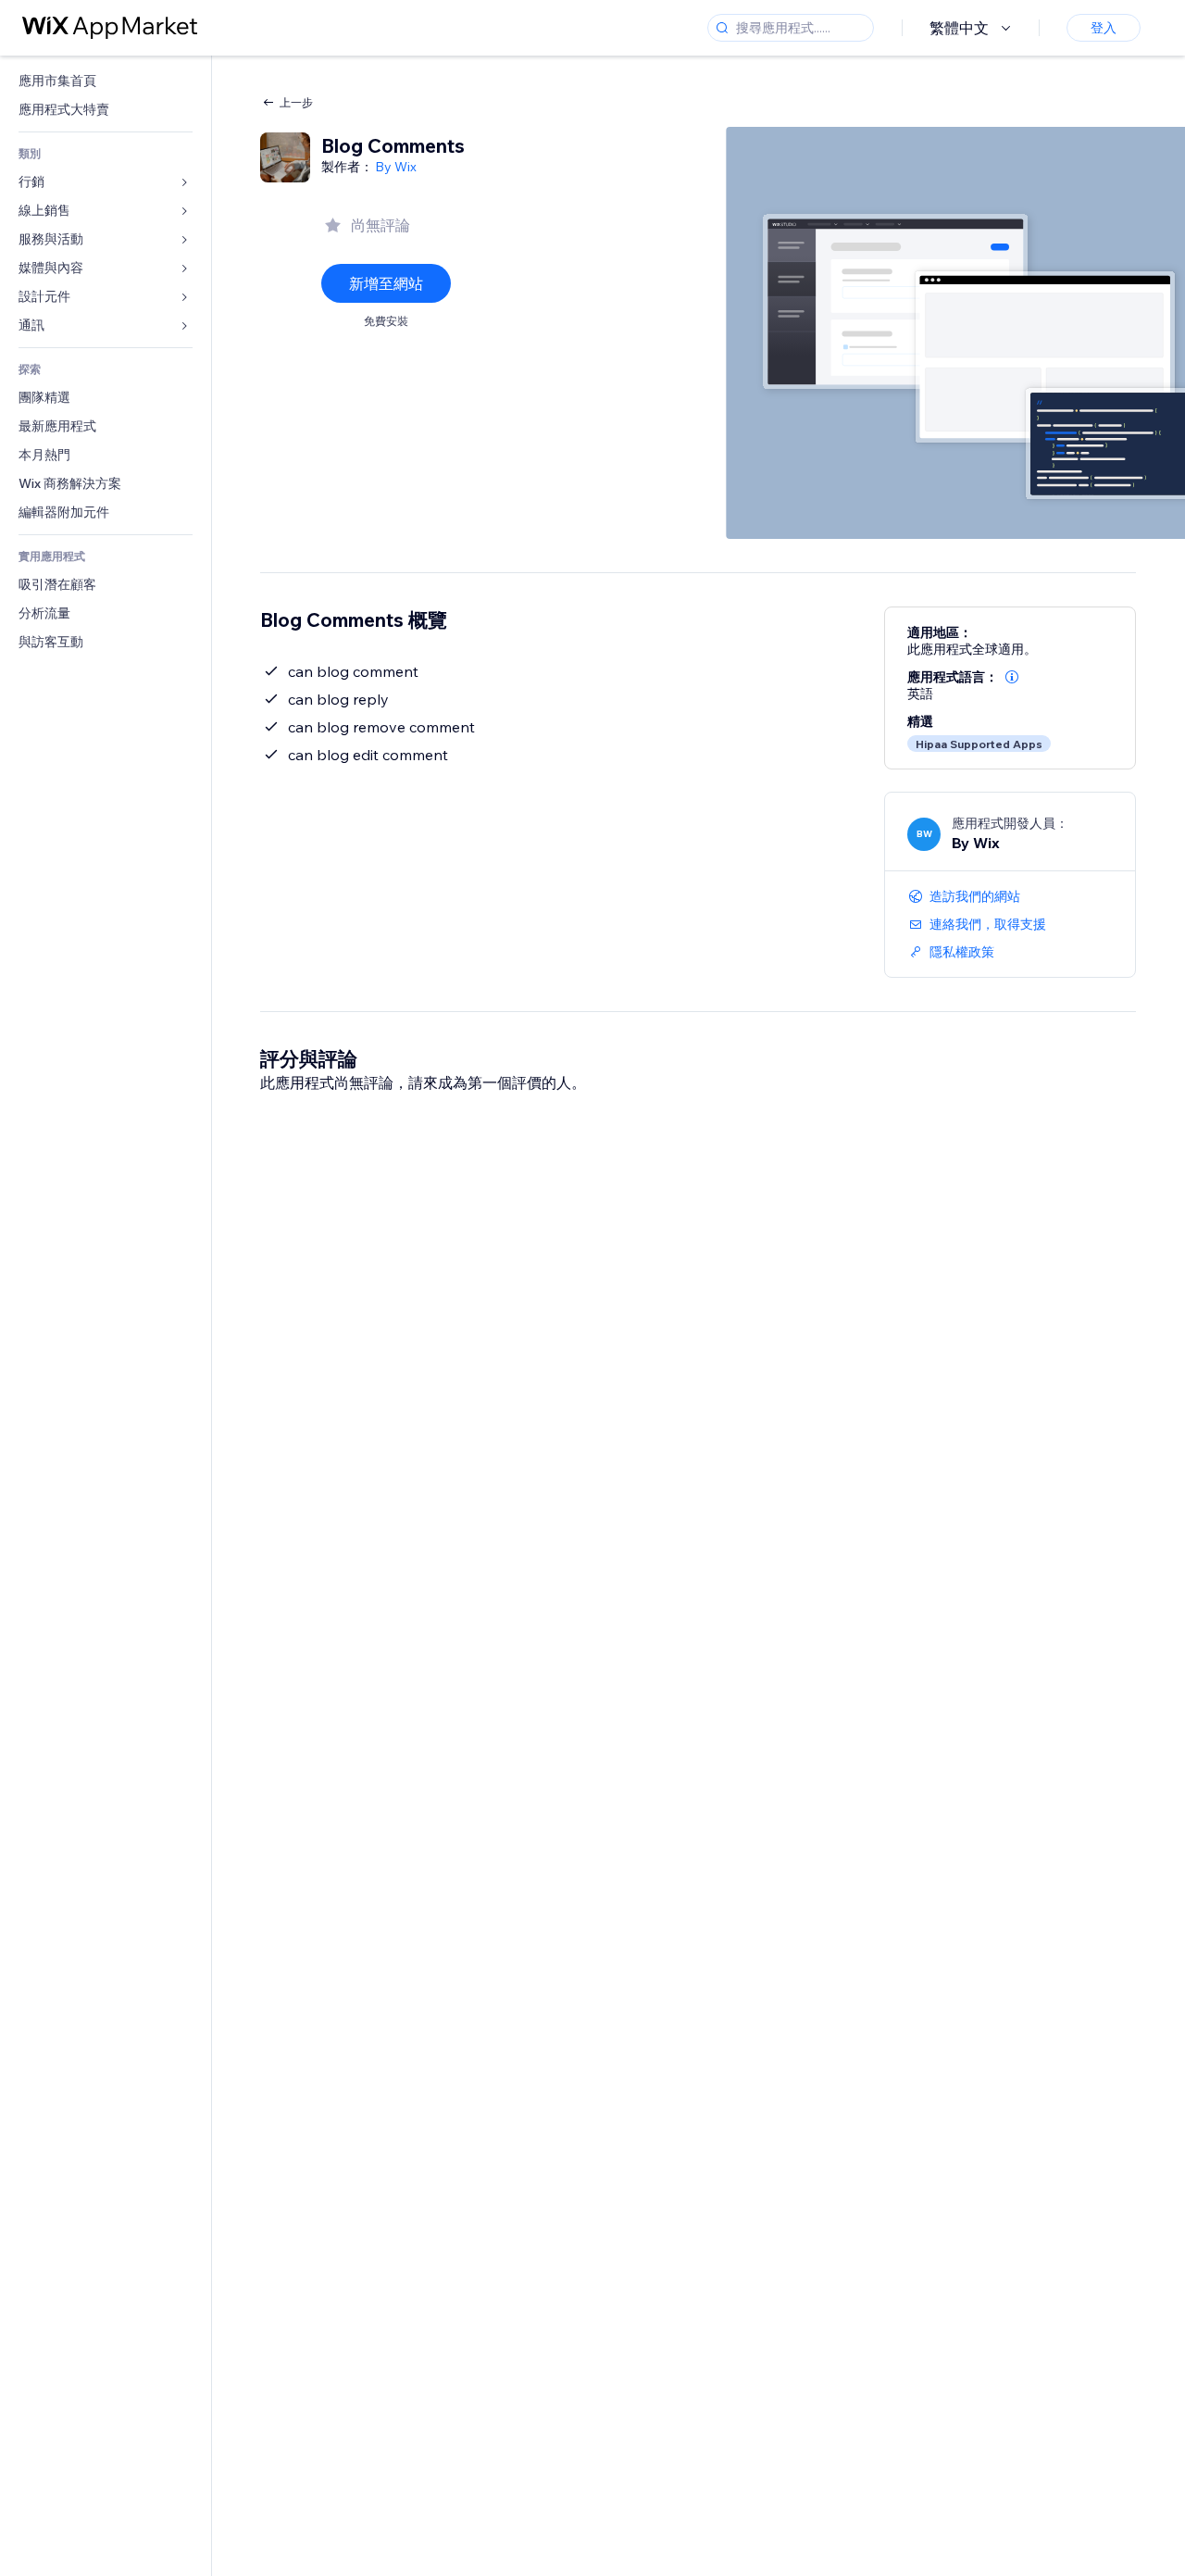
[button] (1012, 677)
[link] (106, 81)
